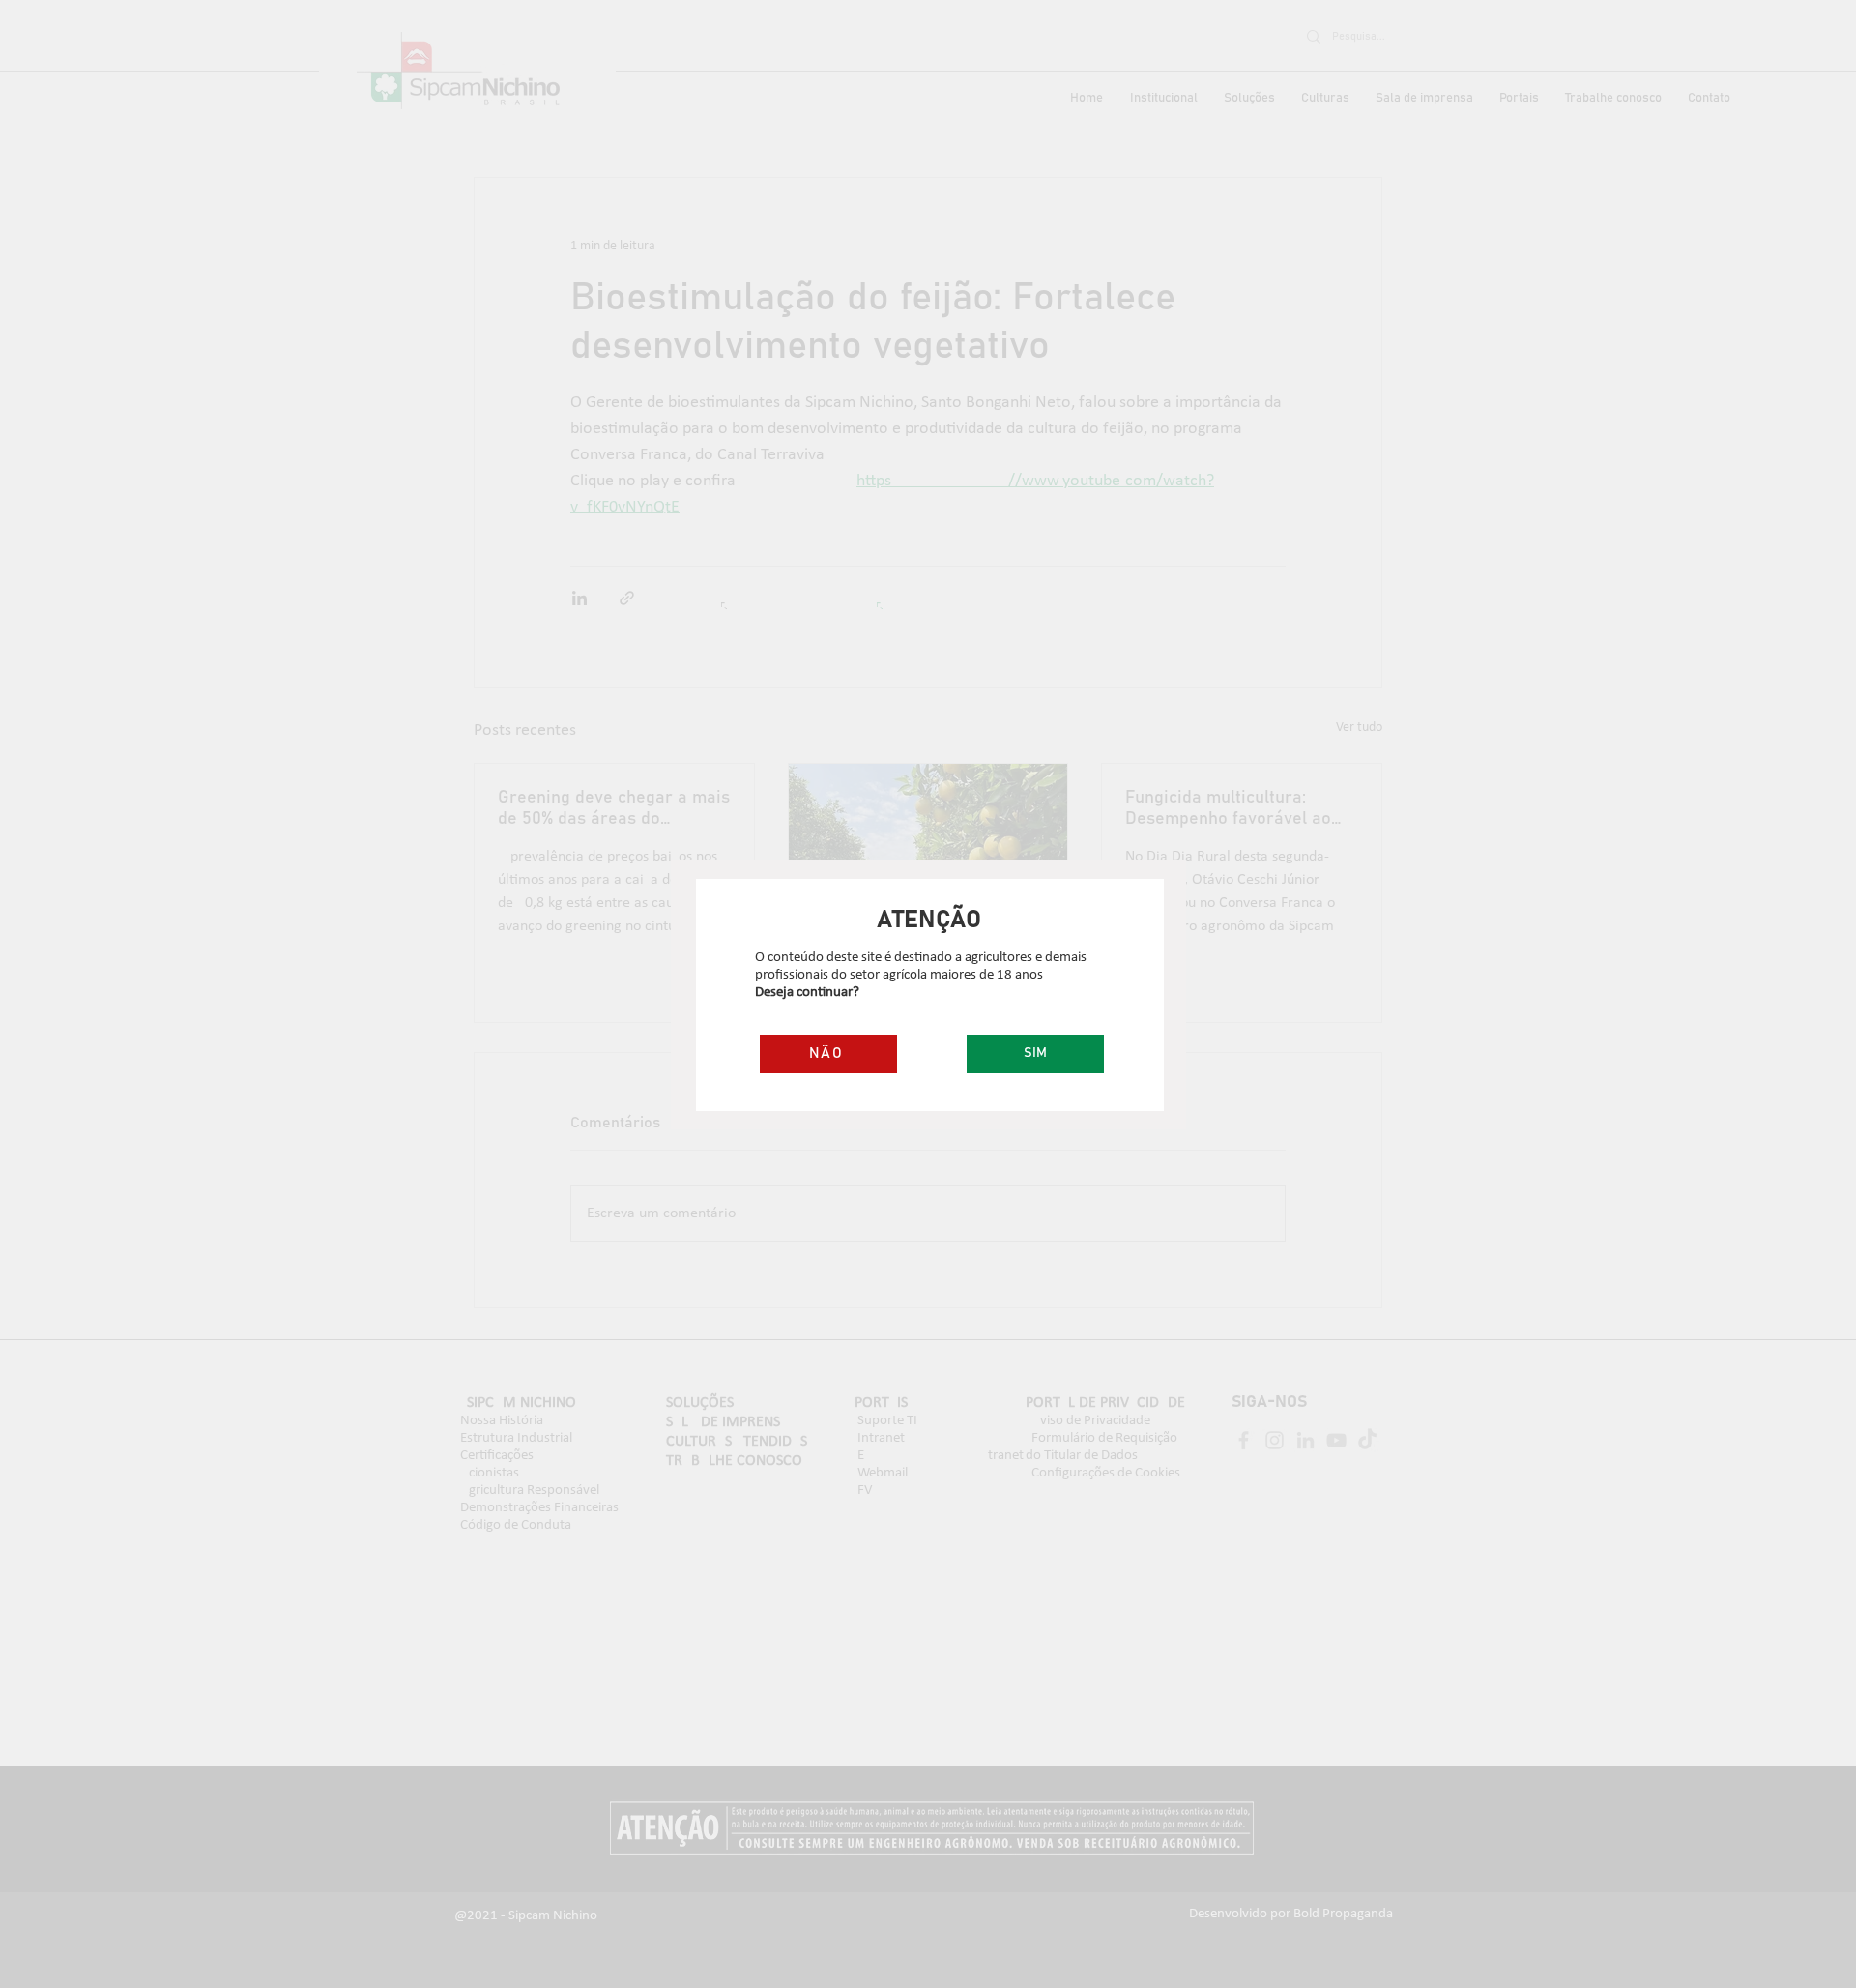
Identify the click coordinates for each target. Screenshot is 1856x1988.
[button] (1035, 1054)
